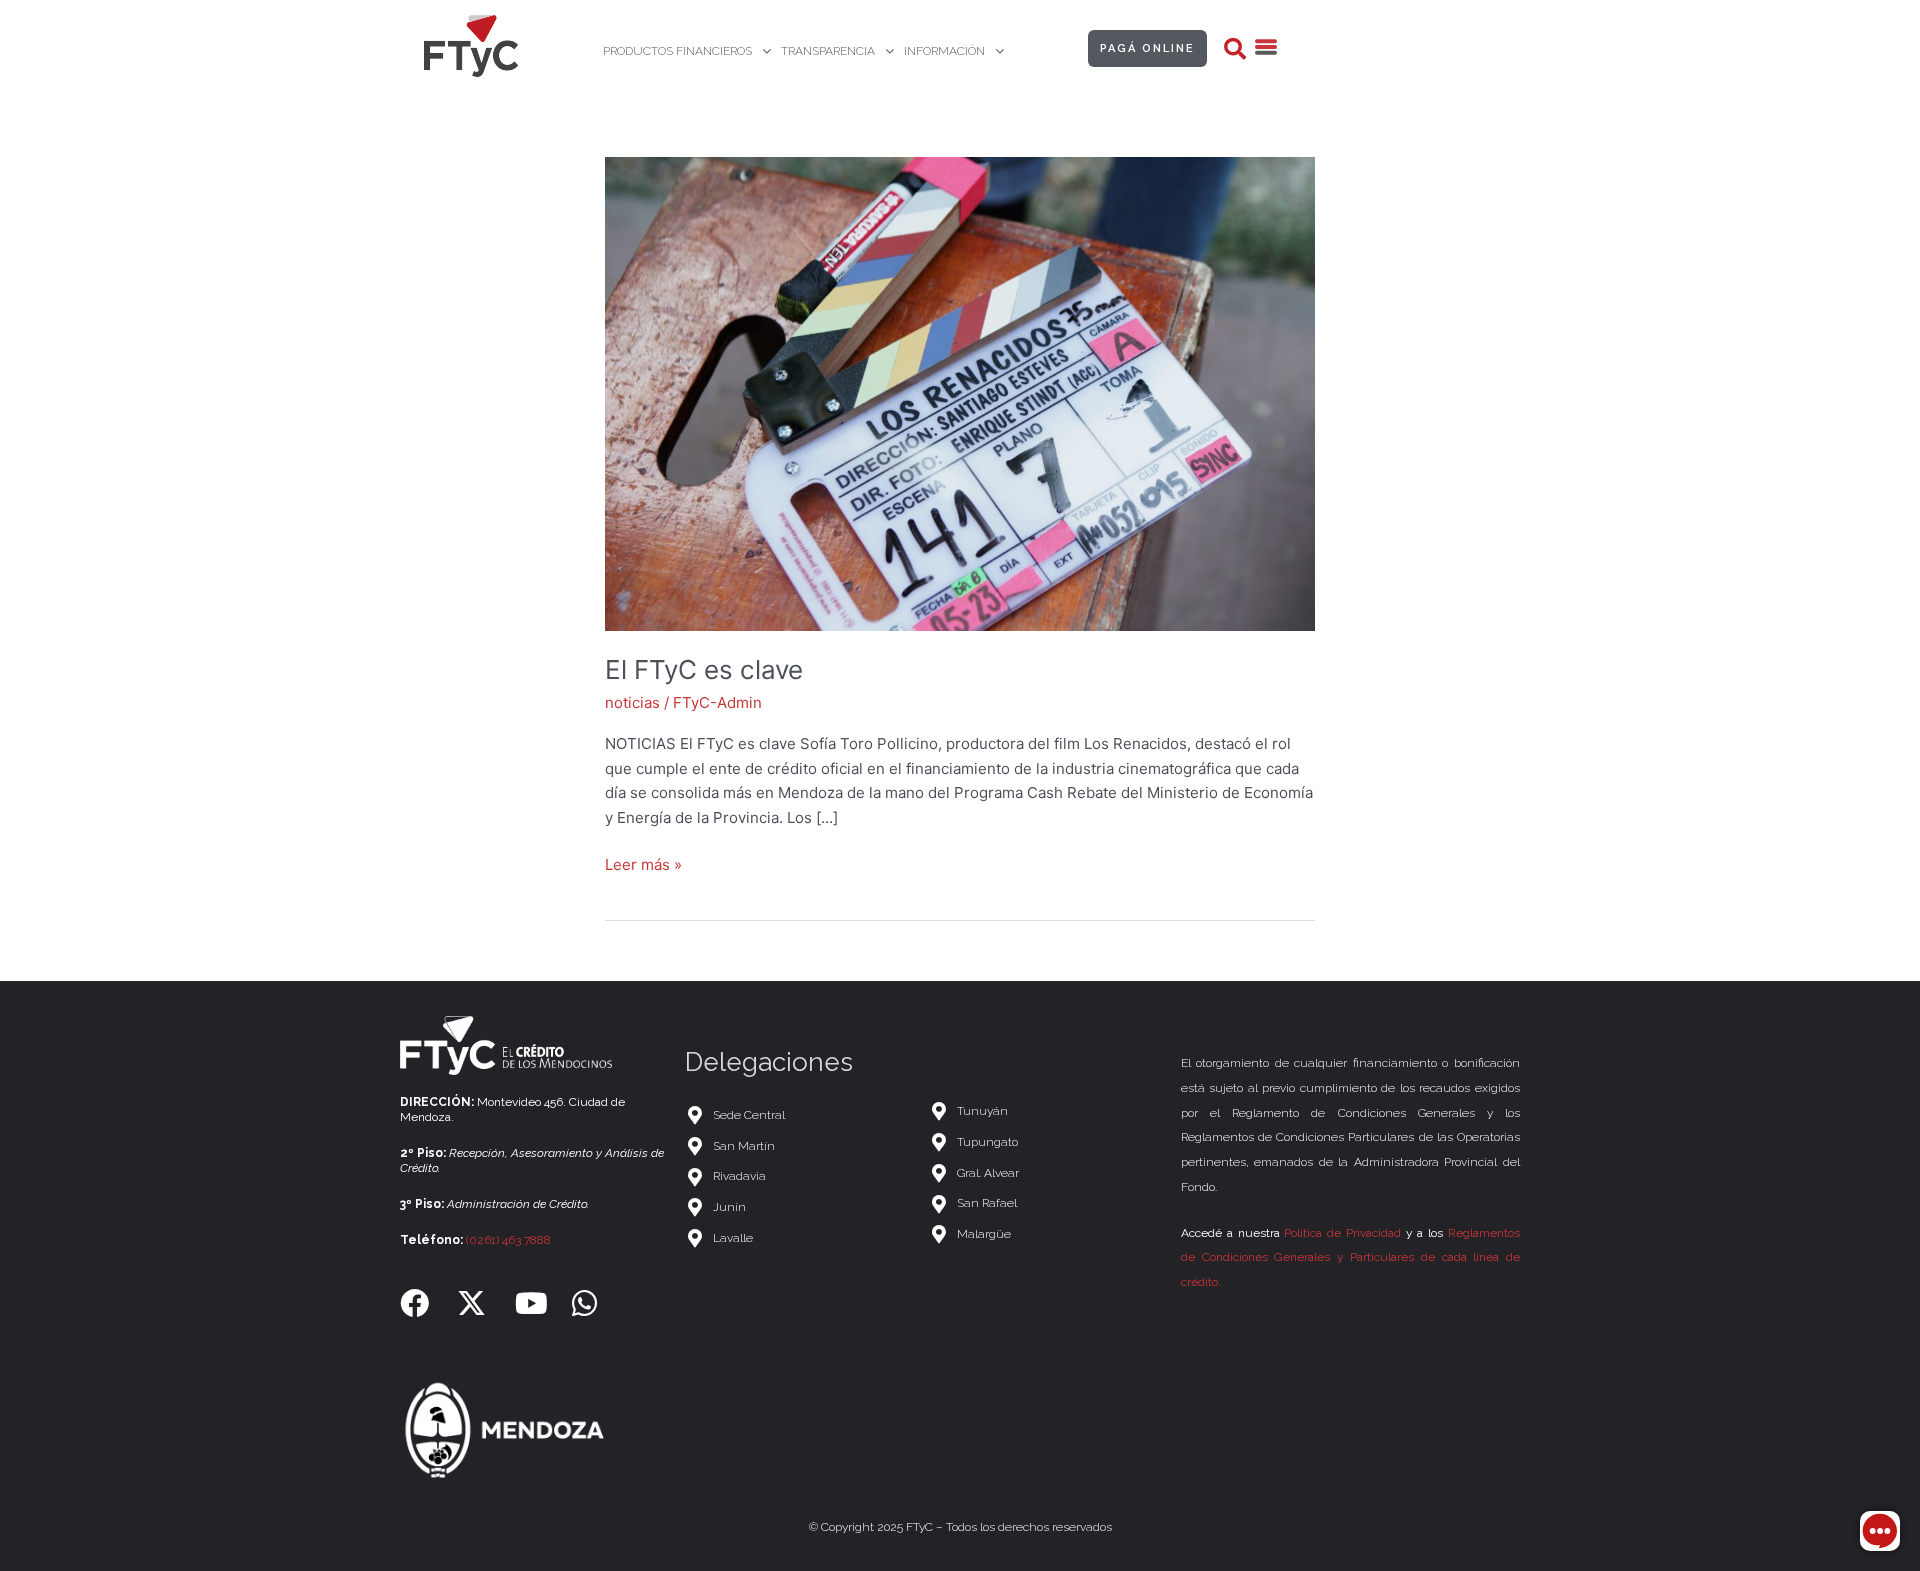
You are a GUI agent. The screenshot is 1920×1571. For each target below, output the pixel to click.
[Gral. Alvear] (1045, 1173)
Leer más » (643, 863)
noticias (632, 702)
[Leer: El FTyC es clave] (960, 392)
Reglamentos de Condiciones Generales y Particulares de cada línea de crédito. (1350, 1258)
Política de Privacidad (1342, 1233)
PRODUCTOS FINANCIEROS (677, 51)
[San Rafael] (1045, 1203)
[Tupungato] (1045, 1142)
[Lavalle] (797, 1238)
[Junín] (797, 1207)
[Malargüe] (1045, 1234)
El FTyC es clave (704, 669)
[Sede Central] (797, 1115)
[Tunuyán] (1045, 1111)
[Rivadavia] (797, 1176)
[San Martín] (797, 1146)
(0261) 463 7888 (508, 1240)
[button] (1235, 49)
